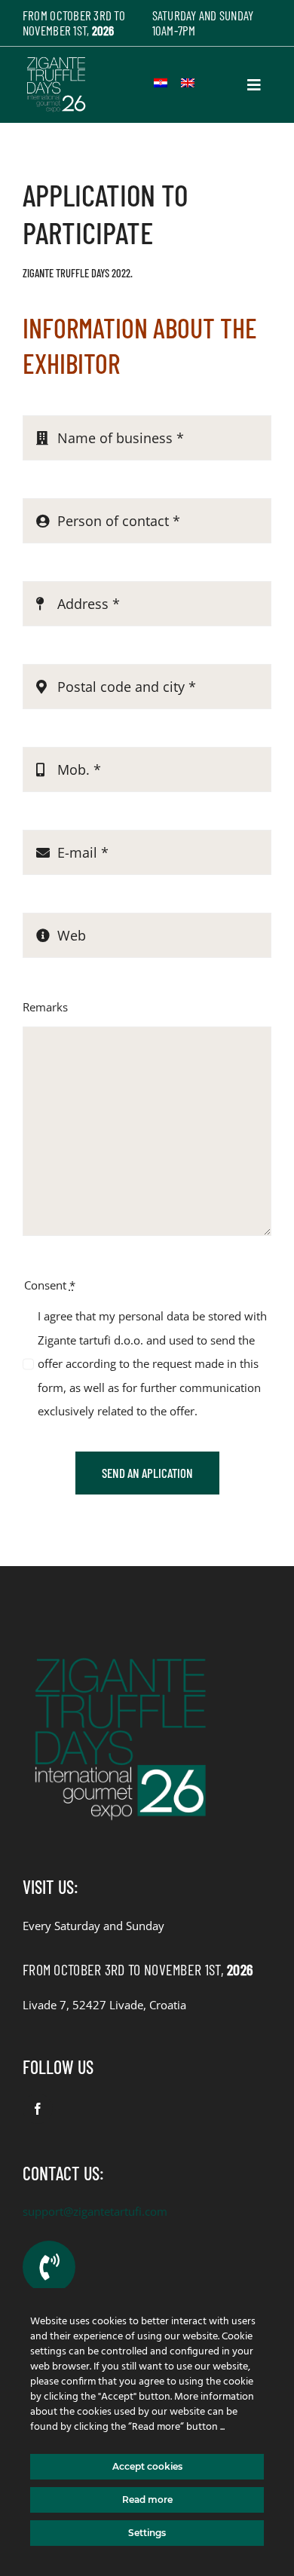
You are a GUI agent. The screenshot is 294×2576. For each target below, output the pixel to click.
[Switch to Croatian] (161, 83)
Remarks (45, 1007)
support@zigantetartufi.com (95, 2211)
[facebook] (38, 2109)
